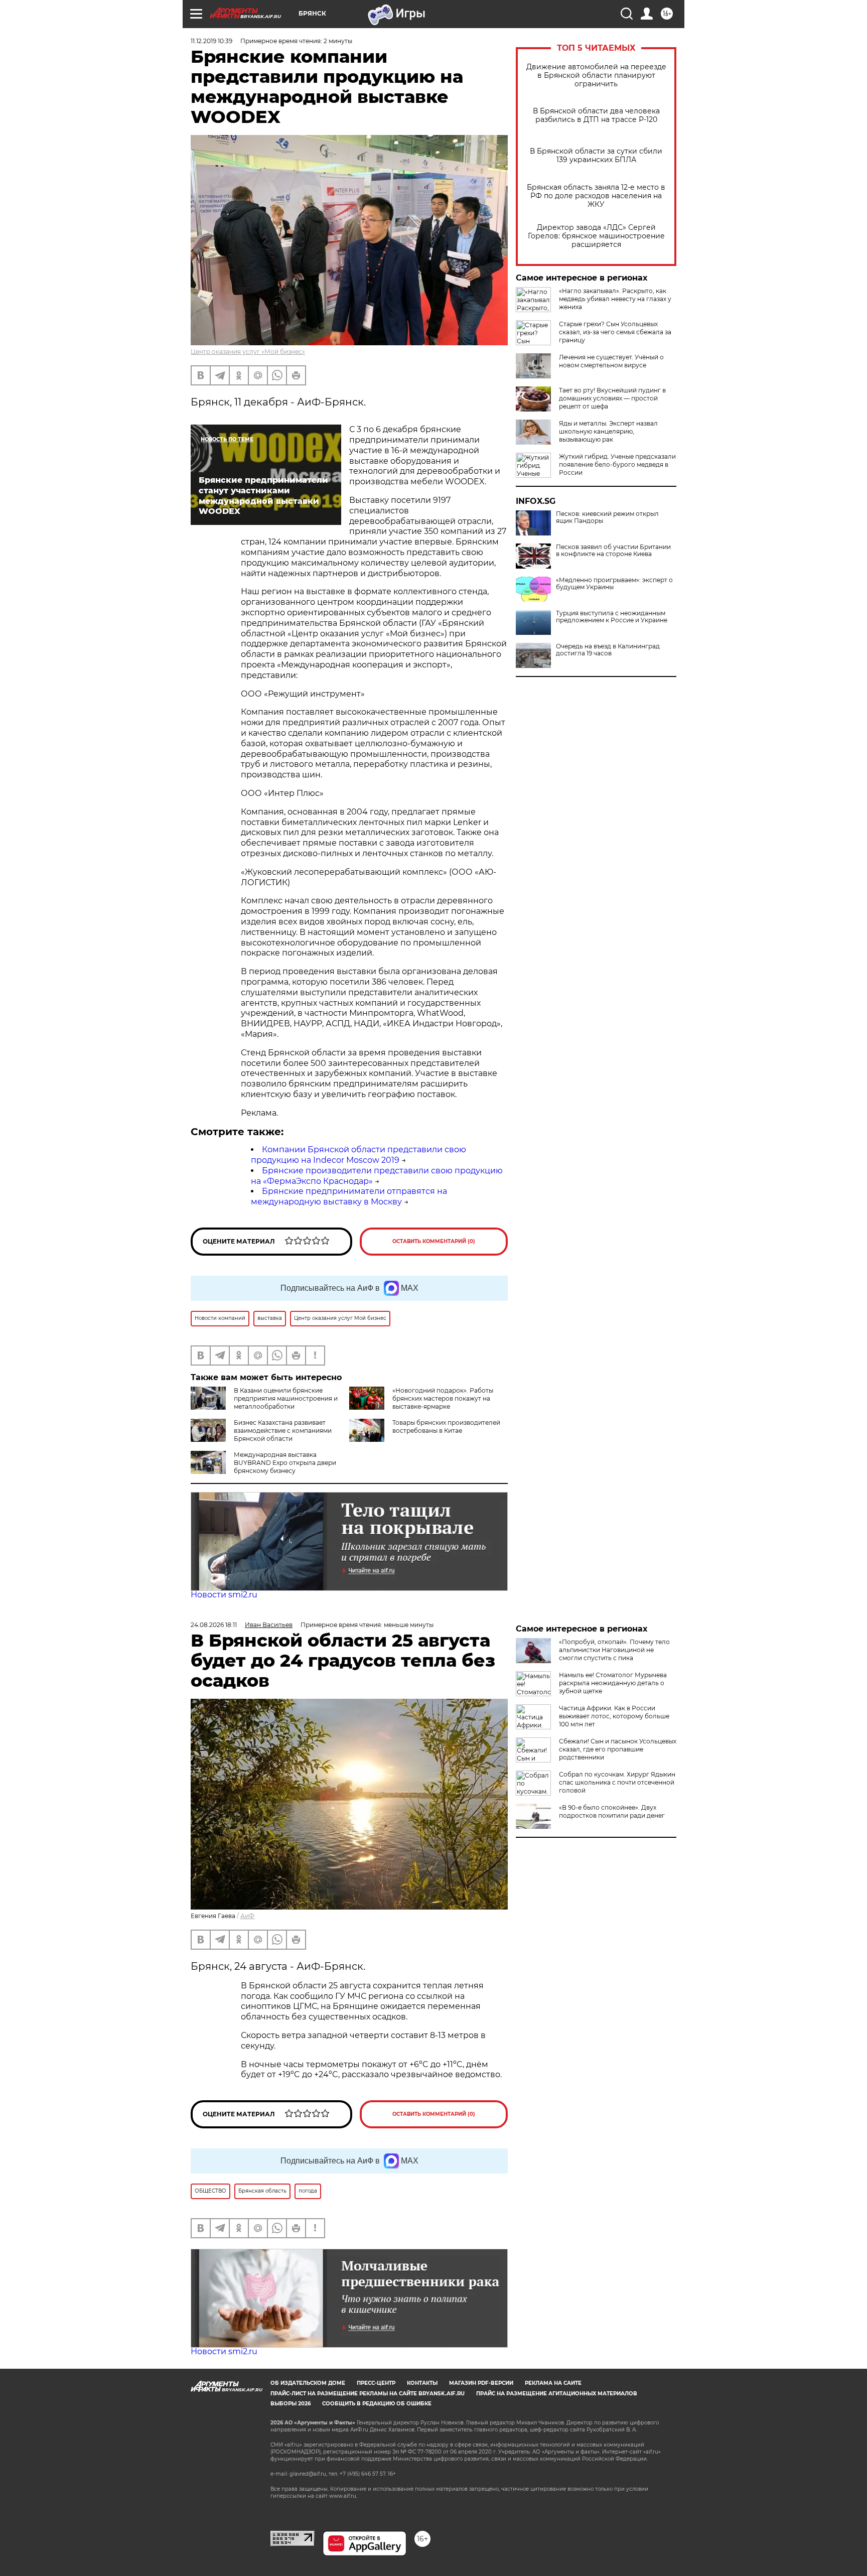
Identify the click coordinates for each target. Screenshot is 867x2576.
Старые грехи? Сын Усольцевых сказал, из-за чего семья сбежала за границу (615, 332)
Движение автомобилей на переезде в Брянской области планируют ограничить (596, 76)
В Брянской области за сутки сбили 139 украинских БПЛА (596, 156)
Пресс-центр (376, 2383)
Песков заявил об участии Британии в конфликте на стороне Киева (613, 551)
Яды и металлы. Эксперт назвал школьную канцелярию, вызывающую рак (608, 431)
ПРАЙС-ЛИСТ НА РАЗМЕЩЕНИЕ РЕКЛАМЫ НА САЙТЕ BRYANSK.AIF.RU (368, 2394)
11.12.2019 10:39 (211, 41)
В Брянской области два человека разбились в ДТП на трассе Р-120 (596, 115)
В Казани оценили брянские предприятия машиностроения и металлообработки (286, 1398)
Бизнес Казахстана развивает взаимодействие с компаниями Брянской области (283, 1431)
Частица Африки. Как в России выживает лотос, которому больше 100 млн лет (614, 1716)
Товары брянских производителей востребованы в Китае (446, 1427)
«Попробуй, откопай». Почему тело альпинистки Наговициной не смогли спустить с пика (614, 1650)
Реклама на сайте (553, 2383)
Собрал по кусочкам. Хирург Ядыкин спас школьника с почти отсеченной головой (617, 1782)
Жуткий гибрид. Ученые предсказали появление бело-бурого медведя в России (617, 464)
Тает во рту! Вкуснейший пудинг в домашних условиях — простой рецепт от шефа (612, 398)
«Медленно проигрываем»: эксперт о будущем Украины (614, 584)
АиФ (247, 1916)
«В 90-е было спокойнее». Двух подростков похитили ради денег (612, 1811)
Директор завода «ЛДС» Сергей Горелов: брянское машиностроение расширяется (596, 236)
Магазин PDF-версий (481, 2383)
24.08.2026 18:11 (214, 1625)
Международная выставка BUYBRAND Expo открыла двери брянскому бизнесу (285, 1463)
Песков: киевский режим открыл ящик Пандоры (607, 517)
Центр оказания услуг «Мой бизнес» (248, 352)
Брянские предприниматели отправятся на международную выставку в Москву (349, 1196)
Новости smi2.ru (224, 1595)
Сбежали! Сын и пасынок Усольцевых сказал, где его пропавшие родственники (618, 1749)
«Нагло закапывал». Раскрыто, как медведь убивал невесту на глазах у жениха (615, 299)
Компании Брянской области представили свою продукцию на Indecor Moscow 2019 (358, 1155)
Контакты (422, 2383)
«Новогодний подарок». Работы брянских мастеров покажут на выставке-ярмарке (443, 1398)
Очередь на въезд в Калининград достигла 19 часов (608, 650)
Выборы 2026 (291, 2404)
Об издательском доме (308, 2383)
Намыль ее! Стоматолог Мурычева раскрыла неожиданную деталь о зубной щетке (613, 1683)
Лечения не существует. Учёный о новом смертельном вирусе (611, 361)
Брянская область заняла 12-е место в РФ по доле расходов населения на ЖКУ (596, 196)
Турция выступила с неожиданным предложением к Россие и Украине (612, 617)
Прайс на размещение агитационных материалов (557, 2394)
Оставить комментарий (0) (434, 1241)
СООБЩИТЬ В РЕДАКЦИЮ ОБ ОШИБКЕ (377, 2404)
